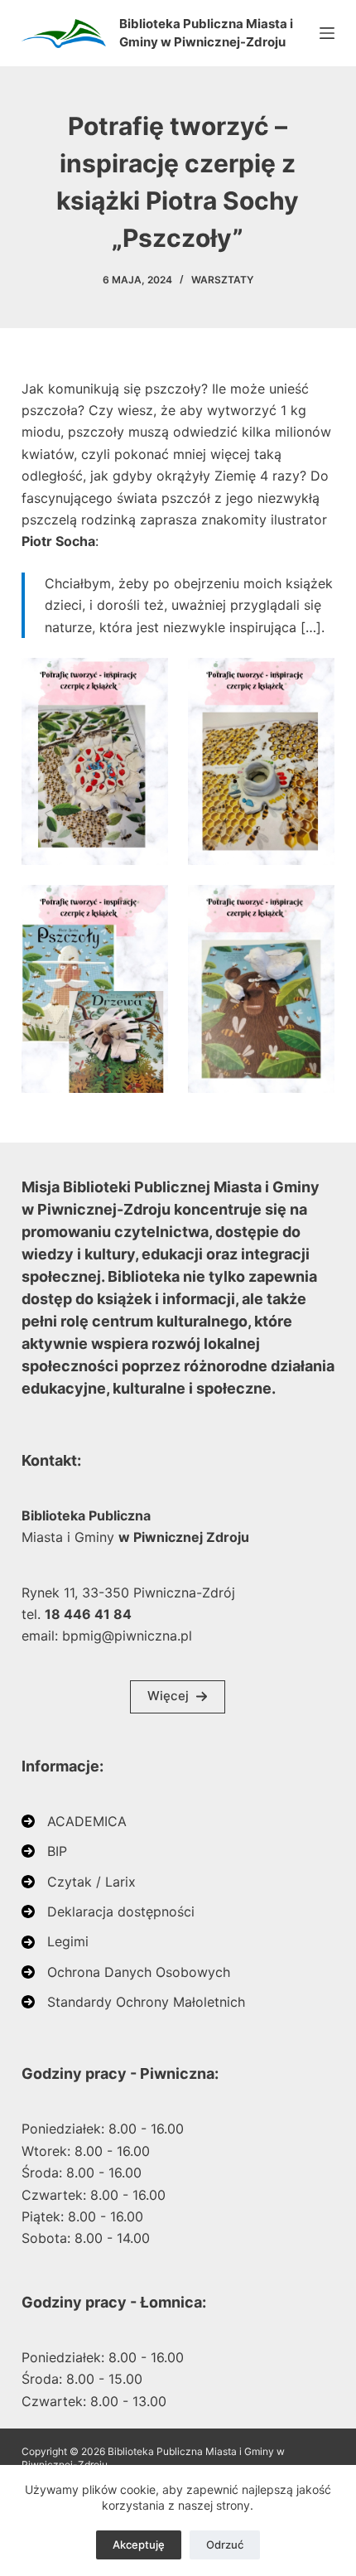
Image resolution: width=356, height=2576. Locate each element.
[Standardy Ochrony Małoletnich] (133, 2002)
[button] (178, 1697)
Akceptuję (139, 2545)
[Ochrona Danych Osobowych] (126, 1972)
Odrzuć (225, 2545)
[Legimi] (55, 1941)
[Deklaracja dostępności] (108, 1911)
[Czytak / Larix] (79, 1882)
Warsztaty (222, 280)
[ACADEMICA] (74, 1821)
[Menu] (327, 33)
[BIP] (44, 1851)
